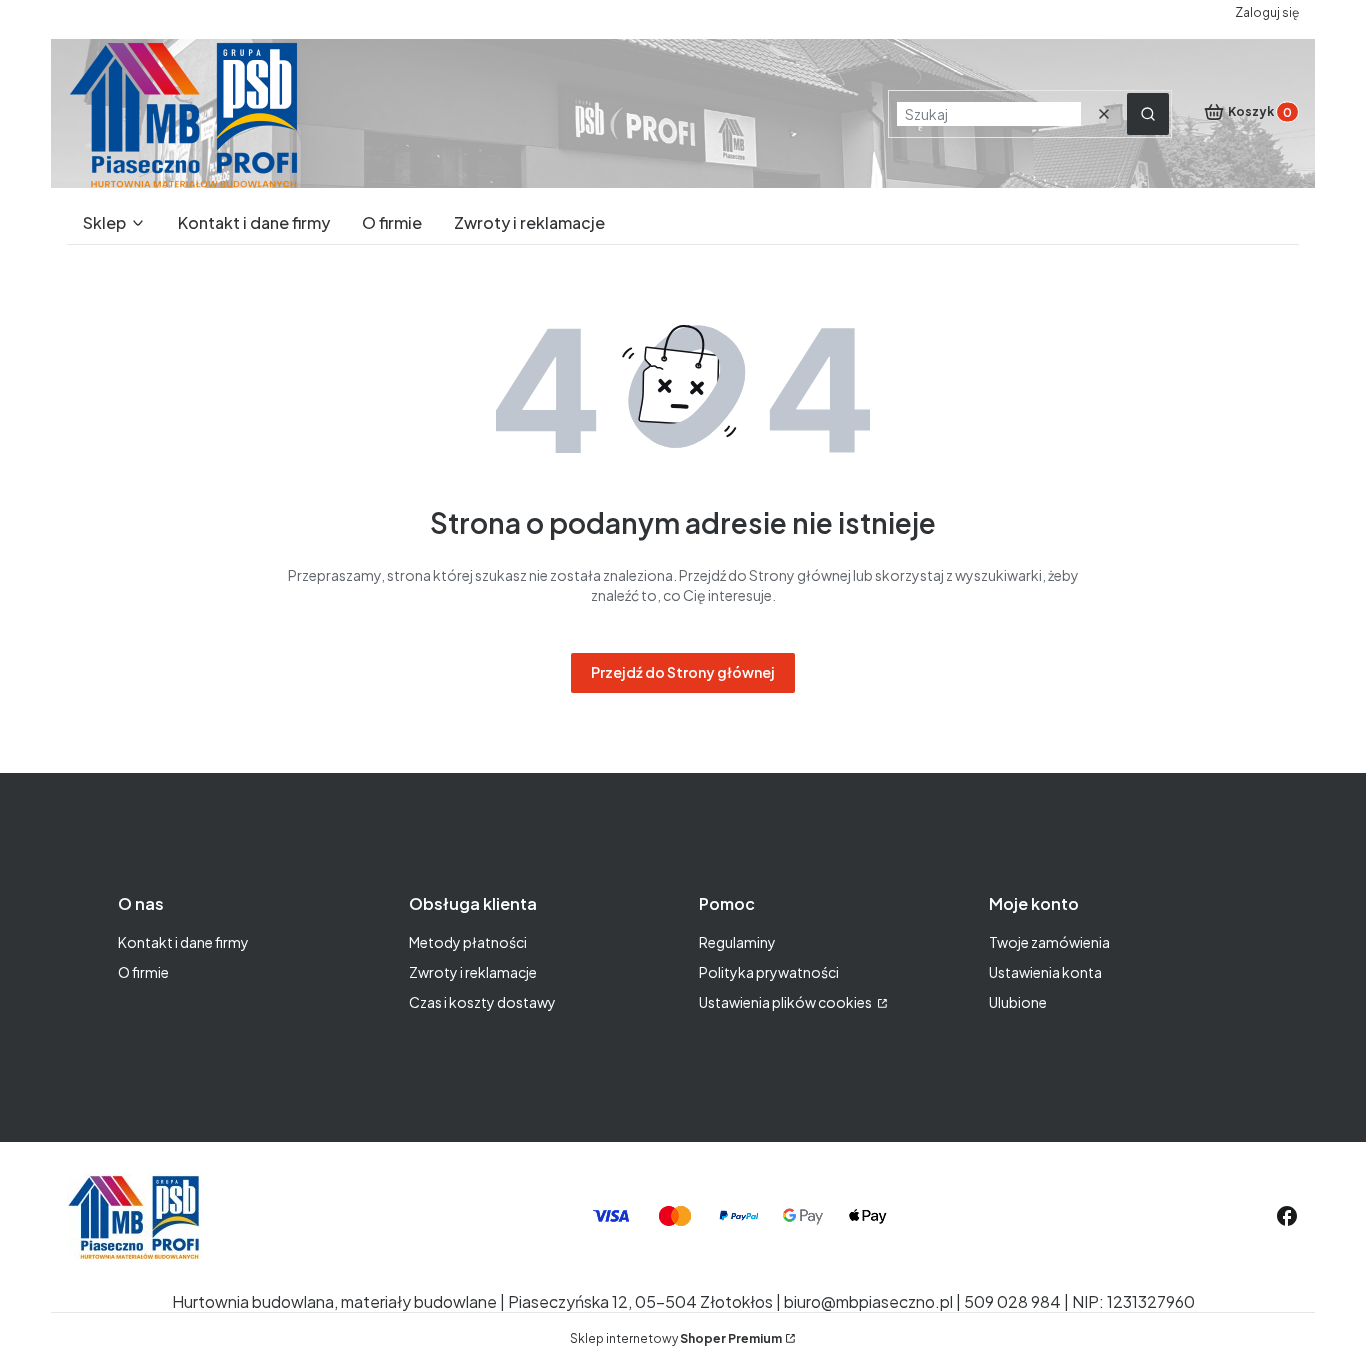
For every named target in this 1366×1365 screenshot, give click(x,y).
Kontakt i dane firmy (183, 942)
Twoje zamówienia (1049, 942)
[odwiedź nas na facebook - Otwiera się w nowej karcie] (1287, 1216)
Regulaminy (737, 942)
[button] (1148, 114)
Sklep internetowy (676, 1338)
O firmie (143, 972)
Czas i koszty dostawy (482, 1002)
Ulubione (1018, 1002)
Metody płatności (468, 942)
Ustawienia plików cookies (786, 1002)
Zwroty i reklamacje (473, 972)
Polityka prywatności (769, 972)
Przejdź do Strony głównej (683, 672)
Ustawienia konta (1045, 972)
